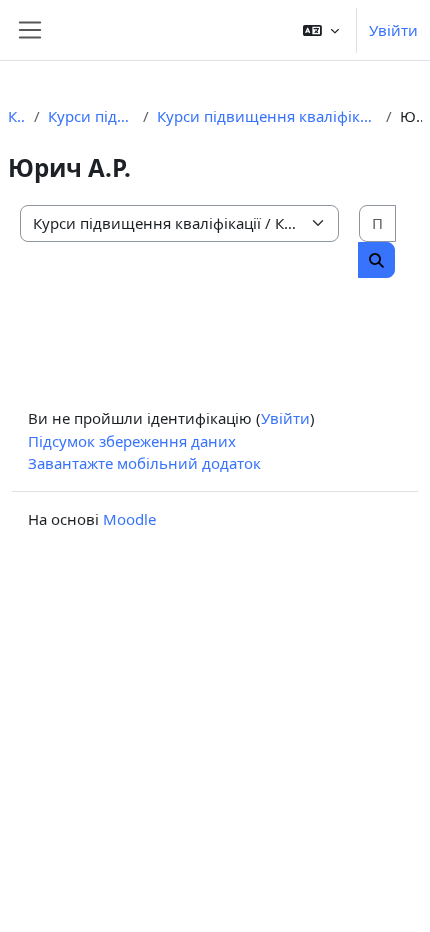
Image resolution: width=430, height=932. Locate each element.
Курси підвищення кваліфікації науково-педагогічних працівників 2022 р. (267, 116)
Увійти (393, 30)
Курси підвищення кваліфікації (91, 116)
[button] (321, 30)
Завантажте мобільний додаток (144, 463)
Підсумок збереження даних (132, 441)
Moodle (129, 519)
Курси (17, 116)
